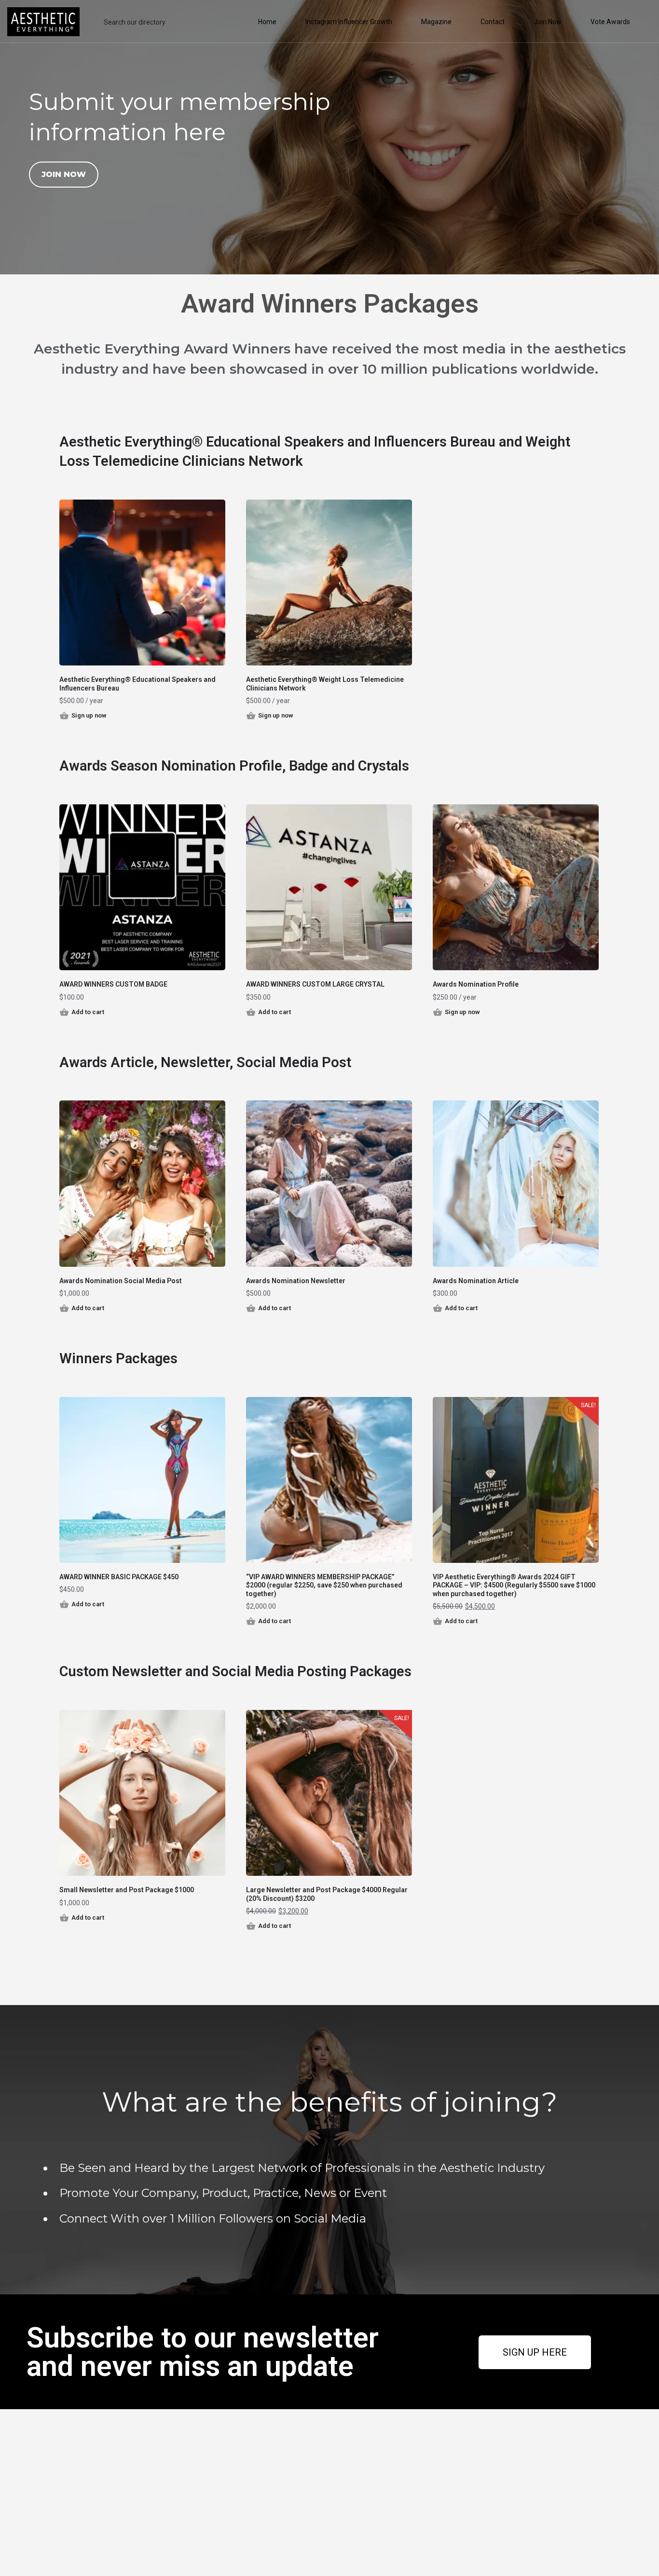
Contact (493, 22)
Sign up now (89, 715)
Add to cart (88, 1012)
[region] (329, 137)
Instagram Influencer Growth (349, 22)
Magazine (436, 22)
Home (267, 22)
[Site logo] (45, 21)
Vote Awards (610, 22)
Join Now (548, 22)
